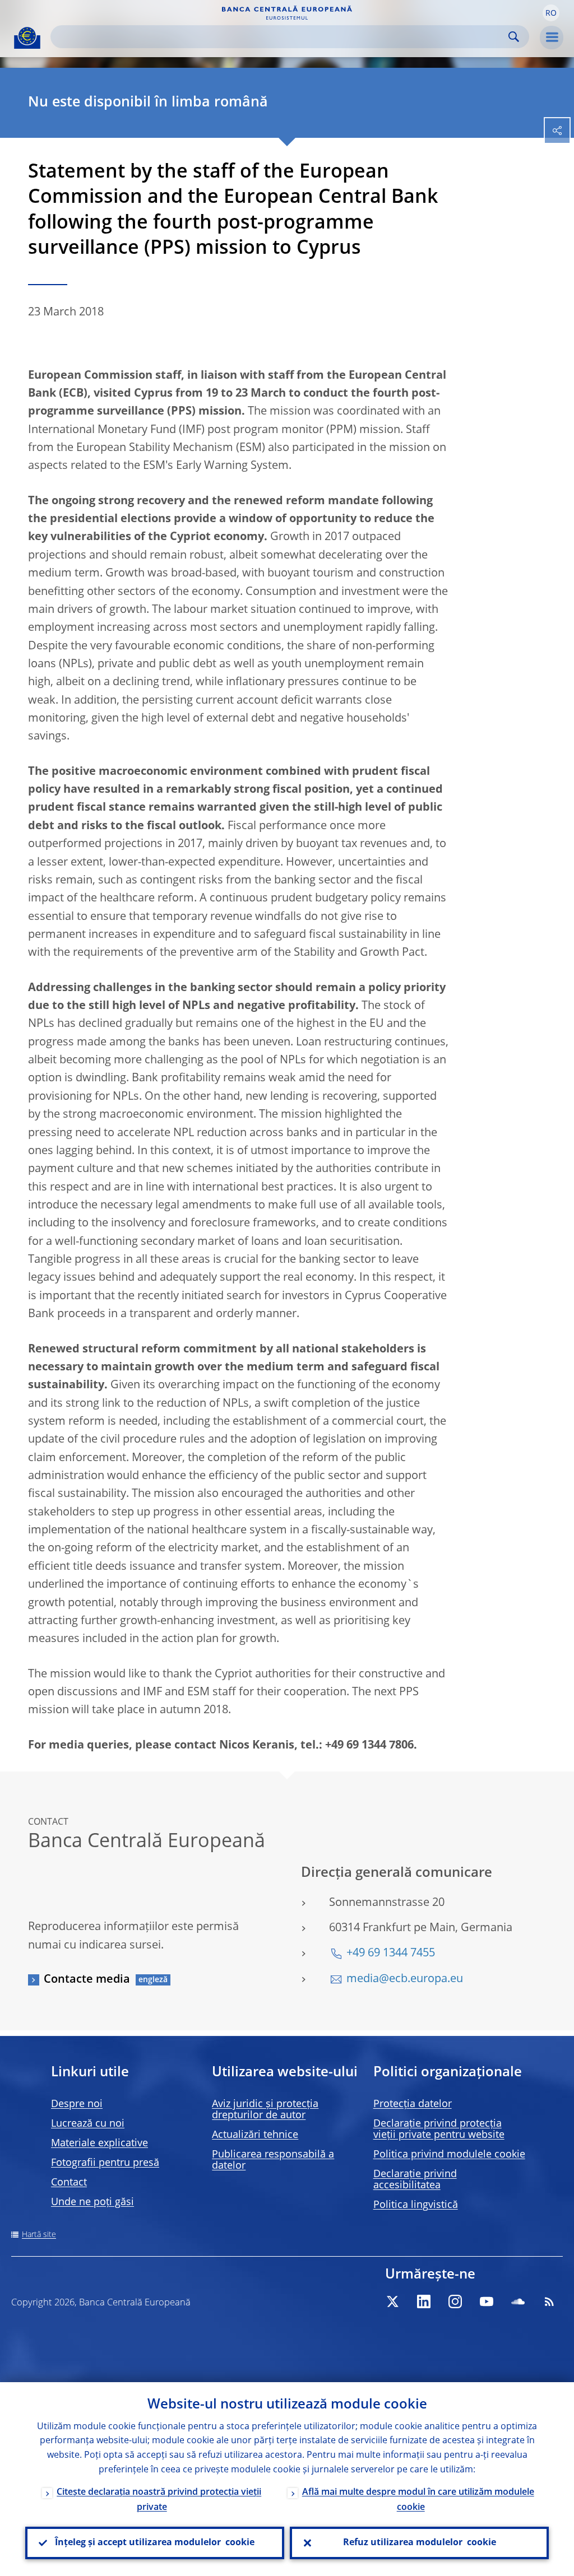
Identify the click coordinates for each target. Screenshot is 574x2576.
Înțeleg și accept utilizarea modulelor (155, 2543)
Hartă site (39, 2235)
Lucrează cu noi (88, 2124)
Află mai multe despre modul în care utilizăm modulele (418, 2500)
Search (514, 37)
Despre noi (77, 2104)
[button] (551, 13)
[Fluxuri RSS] (549, 2301)
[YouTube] (487, 2301)
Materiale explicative (99, 2143)
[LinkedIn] (424, 2301)
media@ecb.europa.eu (405, 1979)
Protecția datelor (413, 2104)
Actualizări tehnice (255, 2135)
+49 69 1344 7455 (391, 1954)
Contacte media (87, 1980)
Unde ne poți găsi (92, 2202)
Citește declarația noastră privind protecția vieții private (159, 2500)
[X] (392, 2301)
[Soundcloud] (518, 2301)
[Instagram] (455, 2301)
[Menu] (552, 38)
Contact (69, 2183)
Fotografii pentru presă (105, 2163)
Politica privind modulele (449, 2155)
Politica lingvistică (416, 2205)
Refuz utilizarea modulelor (420, 2543)
